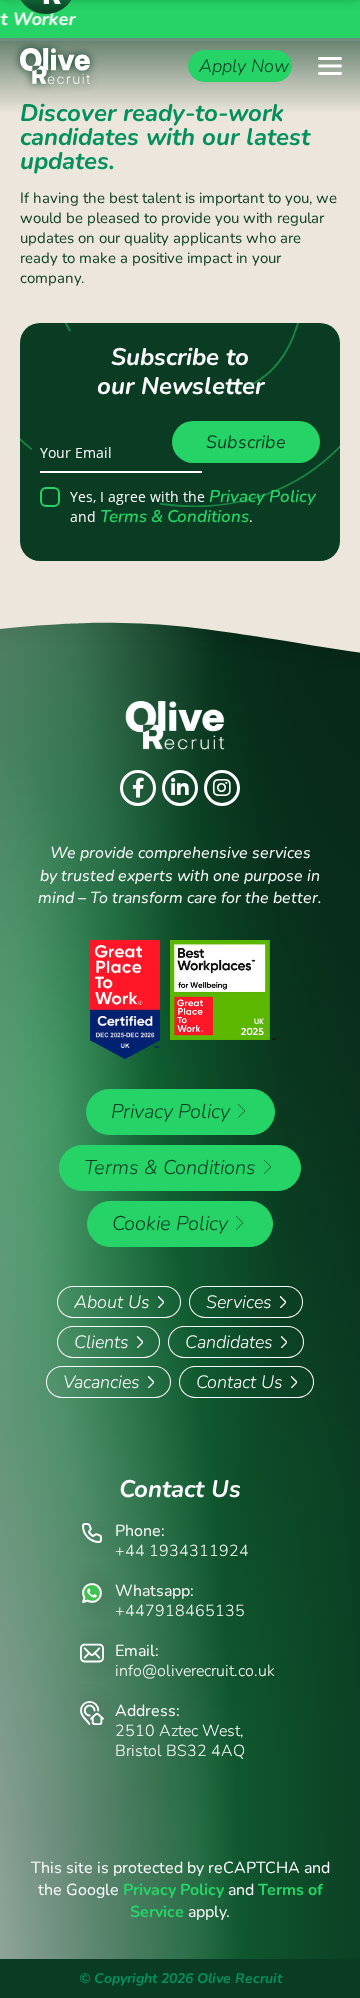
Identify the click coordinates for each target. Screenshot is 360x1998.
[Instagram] (222, 788)
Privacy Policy (262, 496)
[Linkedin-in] (180, 788)
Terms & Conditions (174, 516)
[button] (330, 66)
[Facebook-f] (138, 788)
